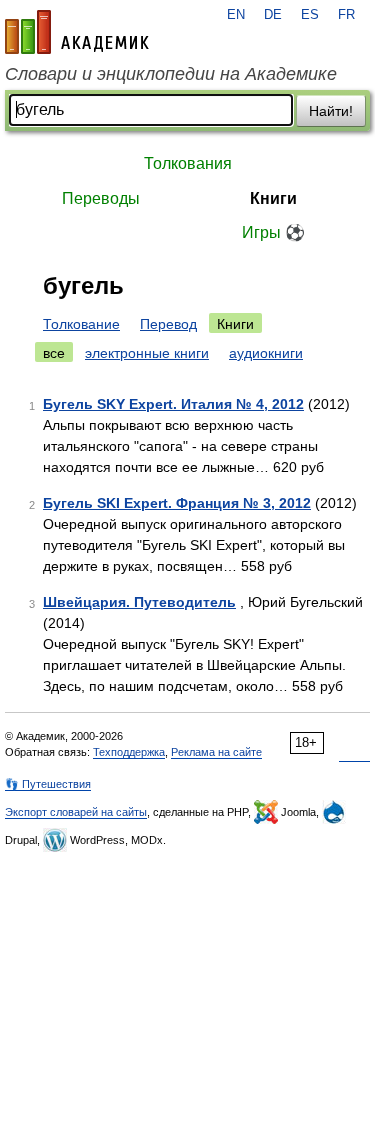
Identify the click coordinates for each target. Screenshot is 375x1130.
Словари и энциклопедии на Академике (171, 74)
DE (273, 15)
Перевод (168, 324)
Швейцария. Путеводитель (139, 602)
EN (236, 15)
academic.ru (77, 32)
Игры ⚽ (273, 232)
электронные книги (147, 353)
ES (310, 15)
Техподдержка (129, 752)
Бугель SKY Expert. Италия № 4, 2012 (173, 404)
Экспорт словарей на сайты (76, 812)
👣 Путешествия (48, 784)
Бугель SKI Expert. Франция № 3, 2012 (177, 503)
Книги (273, 198)
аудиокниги (266, 353)
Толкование (81, 324)
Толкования (188, 163)
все (54, 353)
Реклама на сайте (216, 752)
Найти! (331, 111)
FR (346, 15)
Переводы (101, 198)
